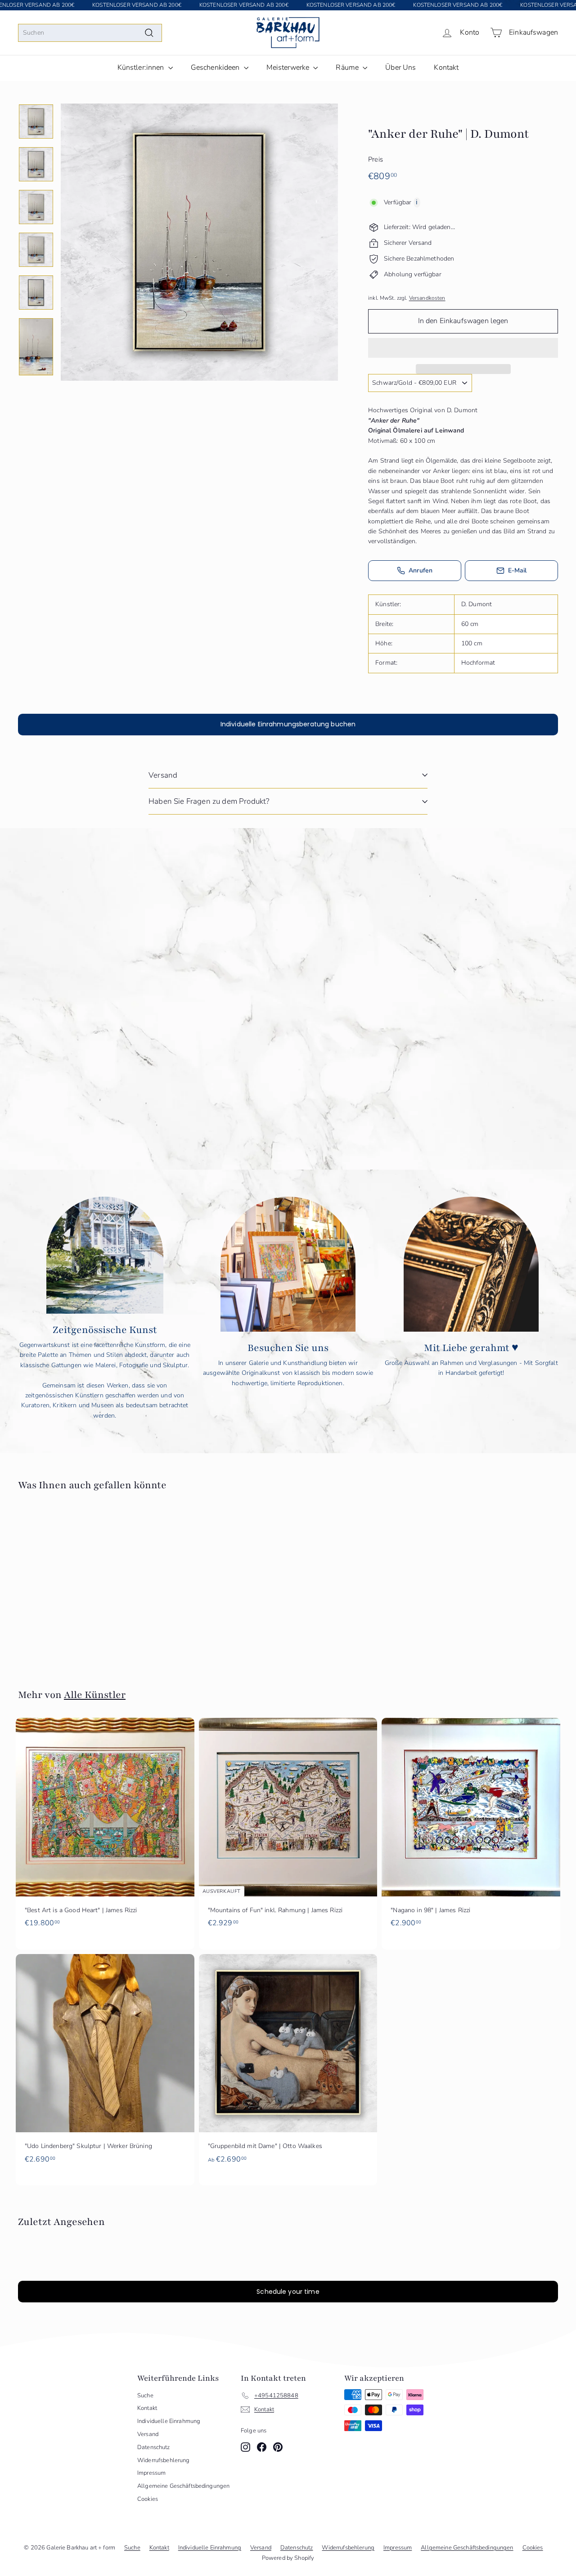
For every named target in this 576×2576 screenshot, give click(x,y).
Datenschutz (154, 2447)
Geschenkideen (216, 68)
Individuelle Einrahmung (169, 2421)
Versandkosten (427, 298)
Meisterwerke (289, 68)
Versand (163, 775)
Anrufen (421, 570)
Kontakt (446, 68)
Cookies (148, 2499)
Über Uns (400, 68)
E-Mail (517, 570)
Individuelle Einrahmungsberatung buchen (288, 724)
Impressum (151, 2473)
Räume (348, 68)
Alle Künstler (95, 1695)
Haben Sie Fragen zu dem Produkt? (209, 801)
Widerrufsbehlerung (164, 2460)
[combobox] (90, 33)
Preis (376, 159)
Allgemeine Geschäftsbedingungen (183, 2486)
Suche (145, 2396)
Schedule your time (288, 2292)
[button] (463, 348)
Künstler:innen (142, 68)
